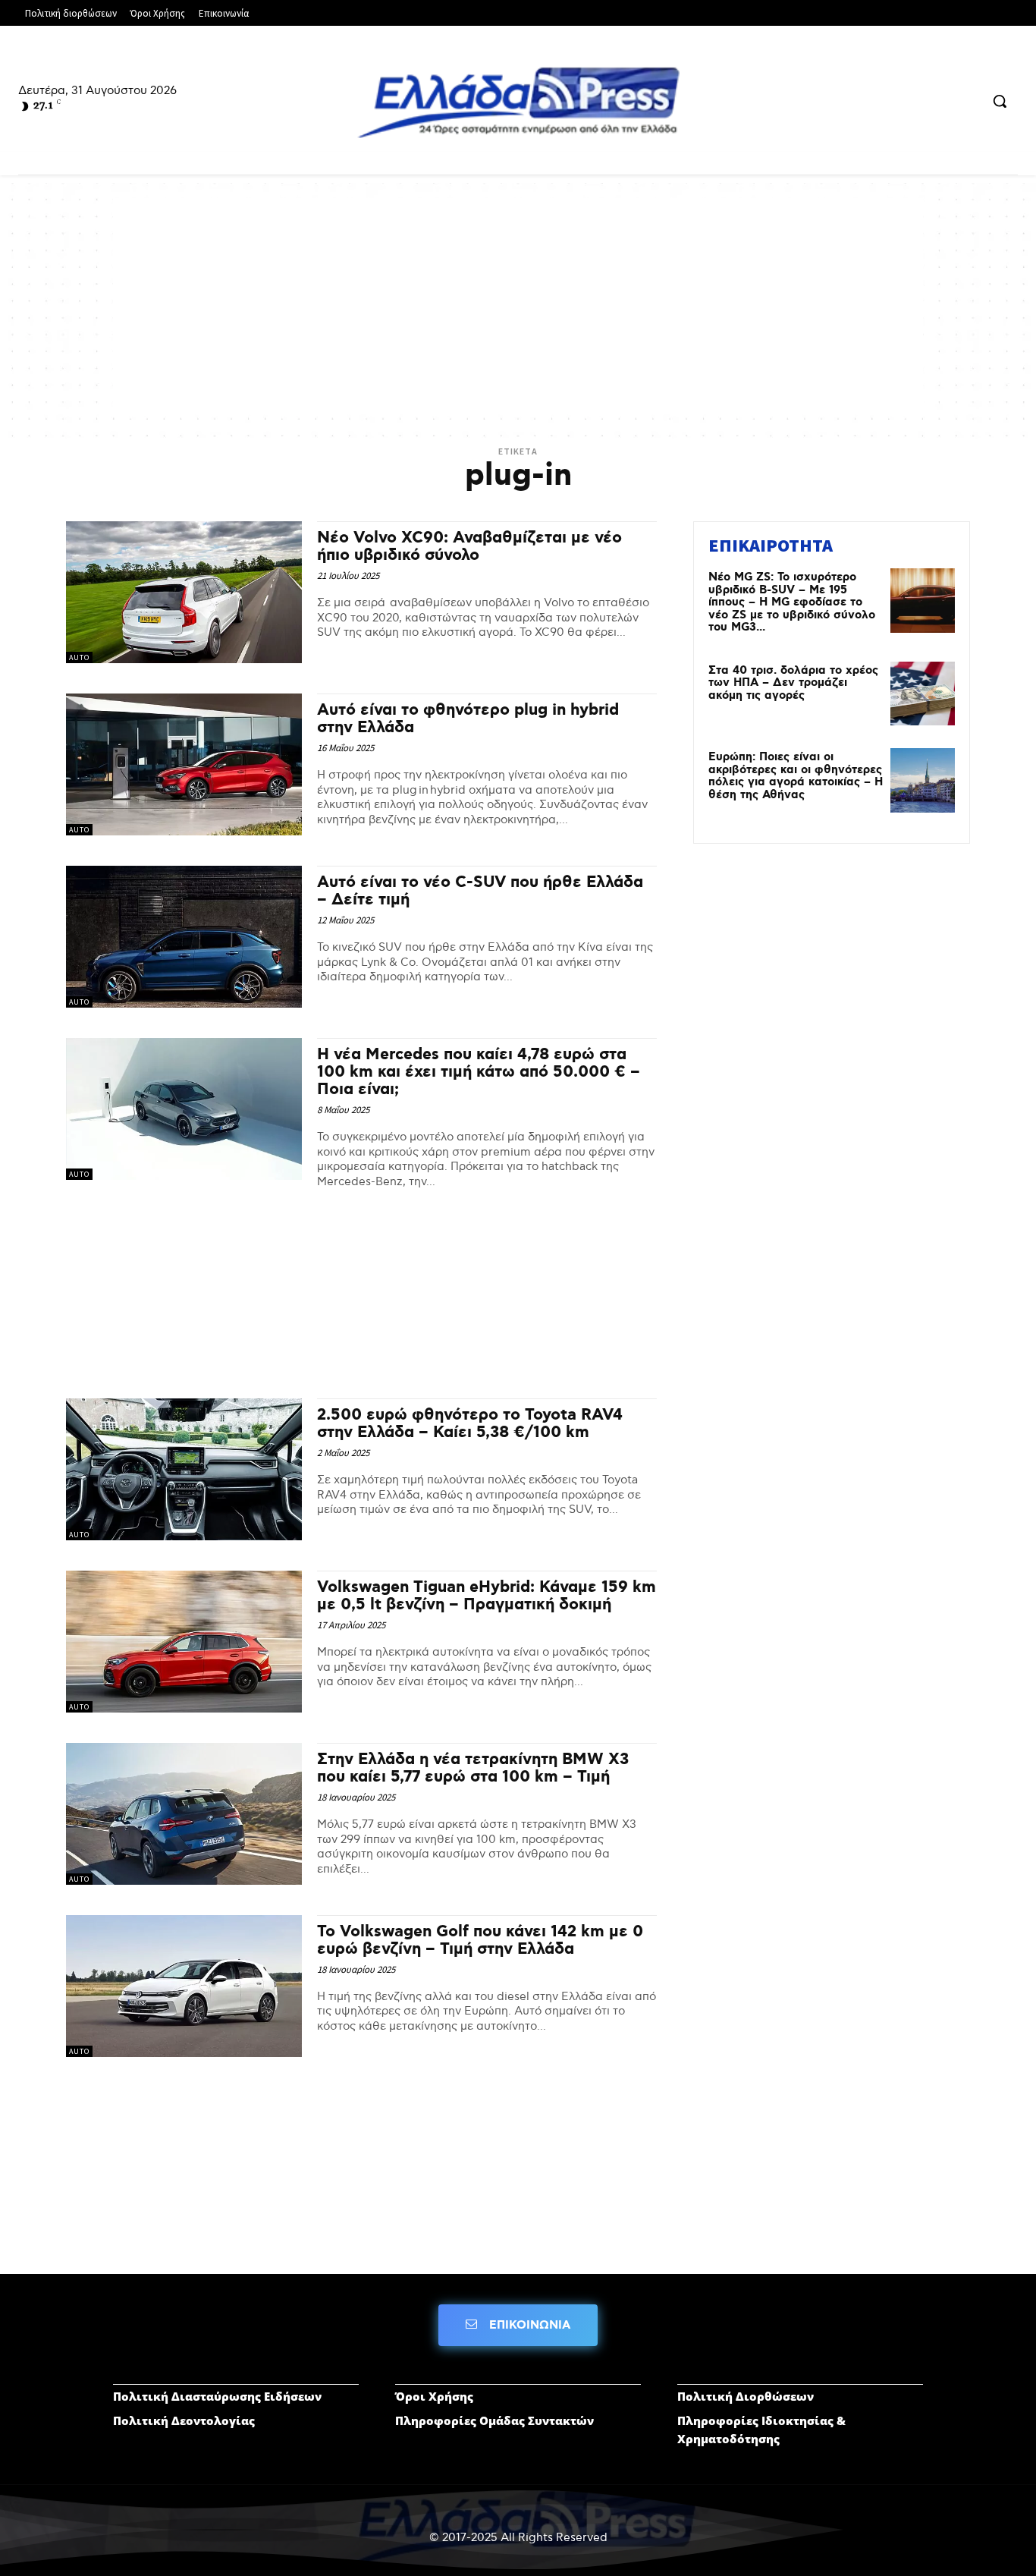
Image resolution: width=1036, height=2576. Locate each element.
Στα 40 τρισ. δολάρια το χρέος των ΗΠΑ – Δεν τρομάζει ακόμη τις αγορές (793, 683)
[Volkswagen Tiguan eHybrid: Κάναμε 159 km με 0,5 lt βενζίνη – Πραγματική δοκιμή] (184, 1642)
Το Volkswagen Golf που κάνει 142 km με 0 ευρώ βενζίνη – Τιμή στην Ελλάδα (480, 1941)
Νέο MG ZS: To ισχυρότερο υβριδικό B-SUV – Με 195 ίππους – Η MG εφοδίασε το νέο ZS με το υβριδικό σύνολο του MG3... (792, 602)
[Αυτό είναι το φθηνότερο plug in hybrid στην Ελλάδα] (184, 764)
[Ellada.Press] (518, 102)
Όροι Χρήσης (434, 2396)
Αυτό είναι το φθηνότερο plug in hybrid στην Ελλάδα (468, 719)
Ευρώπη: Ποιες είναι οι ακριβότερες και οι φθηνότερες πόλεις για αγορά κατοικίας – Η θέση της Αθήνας (796, 776)
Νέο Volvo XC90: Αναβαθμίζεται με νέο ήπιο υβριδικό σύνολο (469, 547)
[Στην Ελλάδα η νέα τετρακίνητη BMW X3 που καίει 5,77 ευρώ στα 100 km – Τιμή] (184, 1814)
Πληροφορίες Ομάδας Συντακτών (494, 2420)
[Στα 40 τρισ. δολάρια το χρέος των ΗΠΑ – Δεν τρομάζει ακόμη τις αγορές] (923, 694)
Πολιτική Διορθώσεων (746, 2396)
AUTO (79, 657)
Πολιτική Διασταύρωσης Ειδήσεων (217, 2396)
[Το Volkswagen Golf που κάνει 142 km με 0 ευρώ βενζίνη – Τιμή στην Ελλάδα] (184, 1986)
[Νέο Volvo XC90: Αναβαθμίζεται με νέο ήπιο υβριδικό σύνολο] (184, 592)
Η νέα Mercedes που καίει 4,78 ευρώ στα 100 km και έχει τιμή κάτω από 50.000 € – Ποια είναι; (479, 1072)
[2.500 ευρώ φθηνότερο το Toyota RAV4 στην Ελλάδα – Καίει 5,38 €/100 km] (184, 1469)
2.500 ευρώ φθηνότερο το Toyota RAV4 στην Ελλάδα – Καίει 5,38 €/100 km (470, 1424)
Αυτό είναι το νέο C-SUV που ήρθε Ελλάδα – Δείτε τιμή (480, 891)
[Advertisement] (518, 304)
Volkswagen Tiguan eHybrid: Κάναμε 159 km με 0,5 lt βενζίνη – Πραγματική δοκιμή (487, 1596)
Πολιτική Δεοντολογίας (184, 2420)
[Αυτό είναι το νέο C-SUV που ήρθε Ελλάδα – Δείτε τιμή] (184, 937)
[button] (1000, 101)
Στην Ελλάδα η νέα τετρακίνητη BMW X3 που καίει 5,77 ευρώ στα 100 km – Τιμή (473, 1768)
